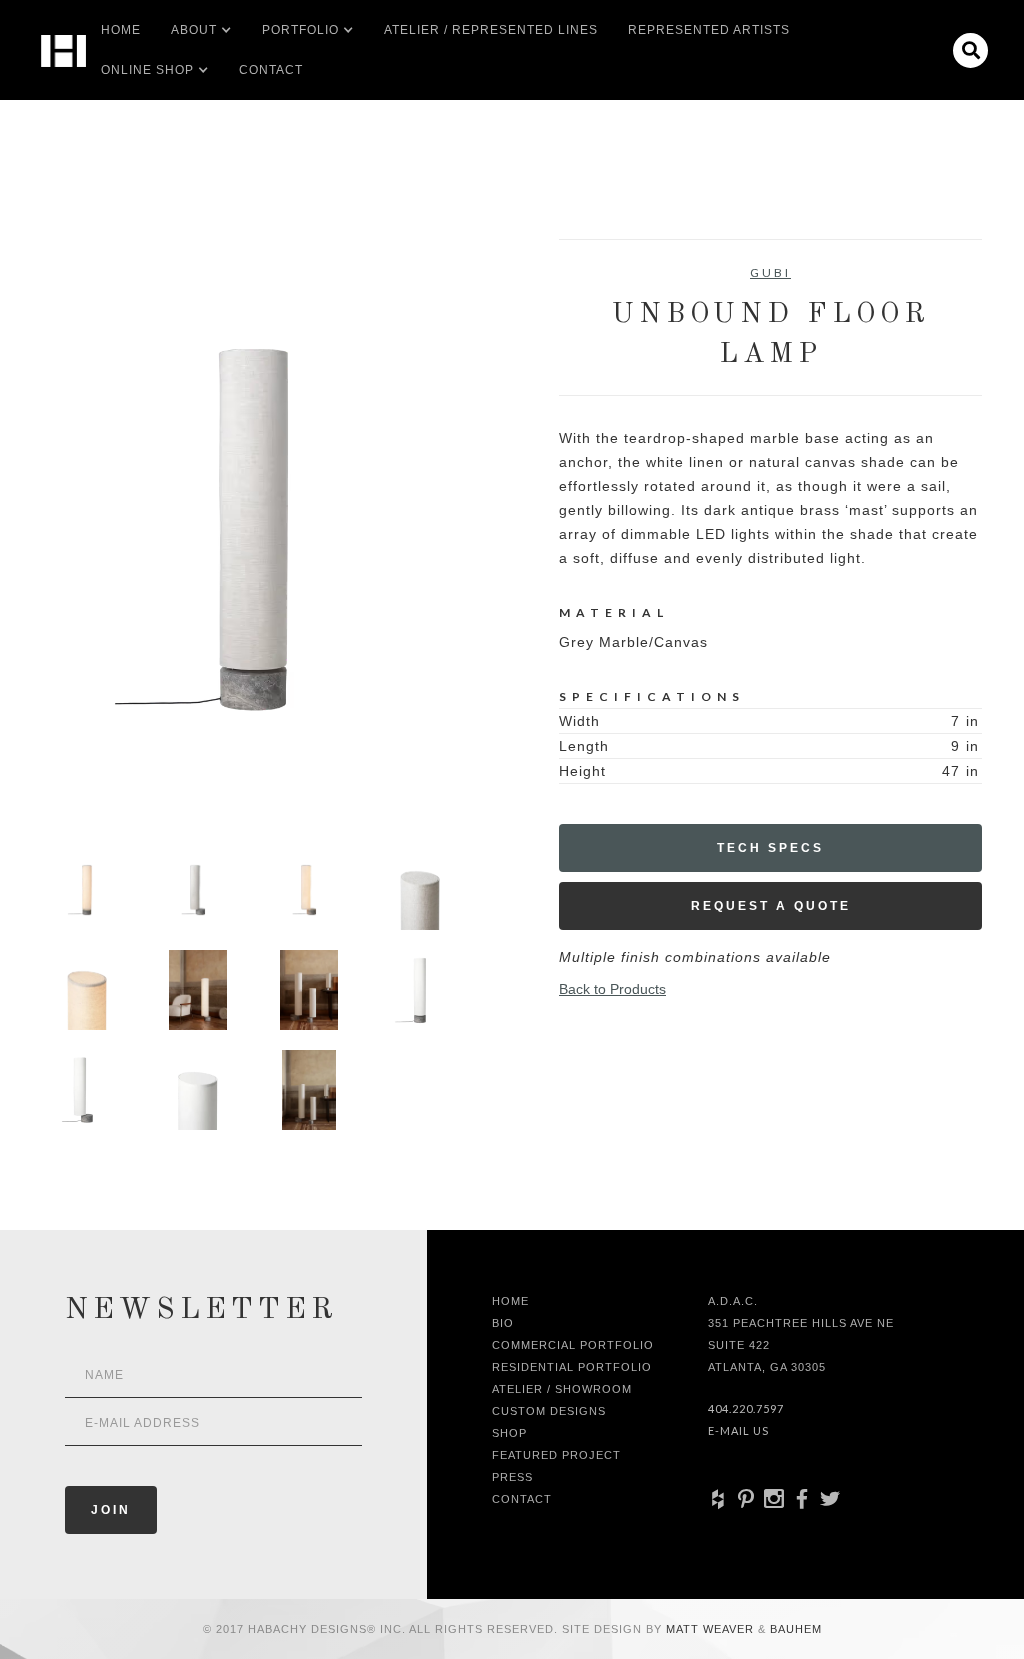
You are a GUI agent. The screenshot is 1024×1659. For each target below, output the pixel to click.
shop (509, 1433)
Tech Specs (770, 848)
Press (512, 1477)
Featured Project (556, 1455)
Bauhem (794, 1629)
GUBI (770, 272)
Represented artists (709, 30)
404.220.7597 (746, 1408)
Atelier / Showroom (562, 1389)
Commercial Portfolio (573, 1345)
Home (121, 30)
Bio (503, 1323)
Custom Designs (549, 1411)
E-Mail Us (738, 1430)
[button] (194, 30)
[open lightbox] (253, 529)
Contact (271, 70)
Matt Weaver (712, 1629)
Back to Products (612, 989)
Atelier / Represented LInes (491, 30)
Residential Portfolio (572, 1367)
